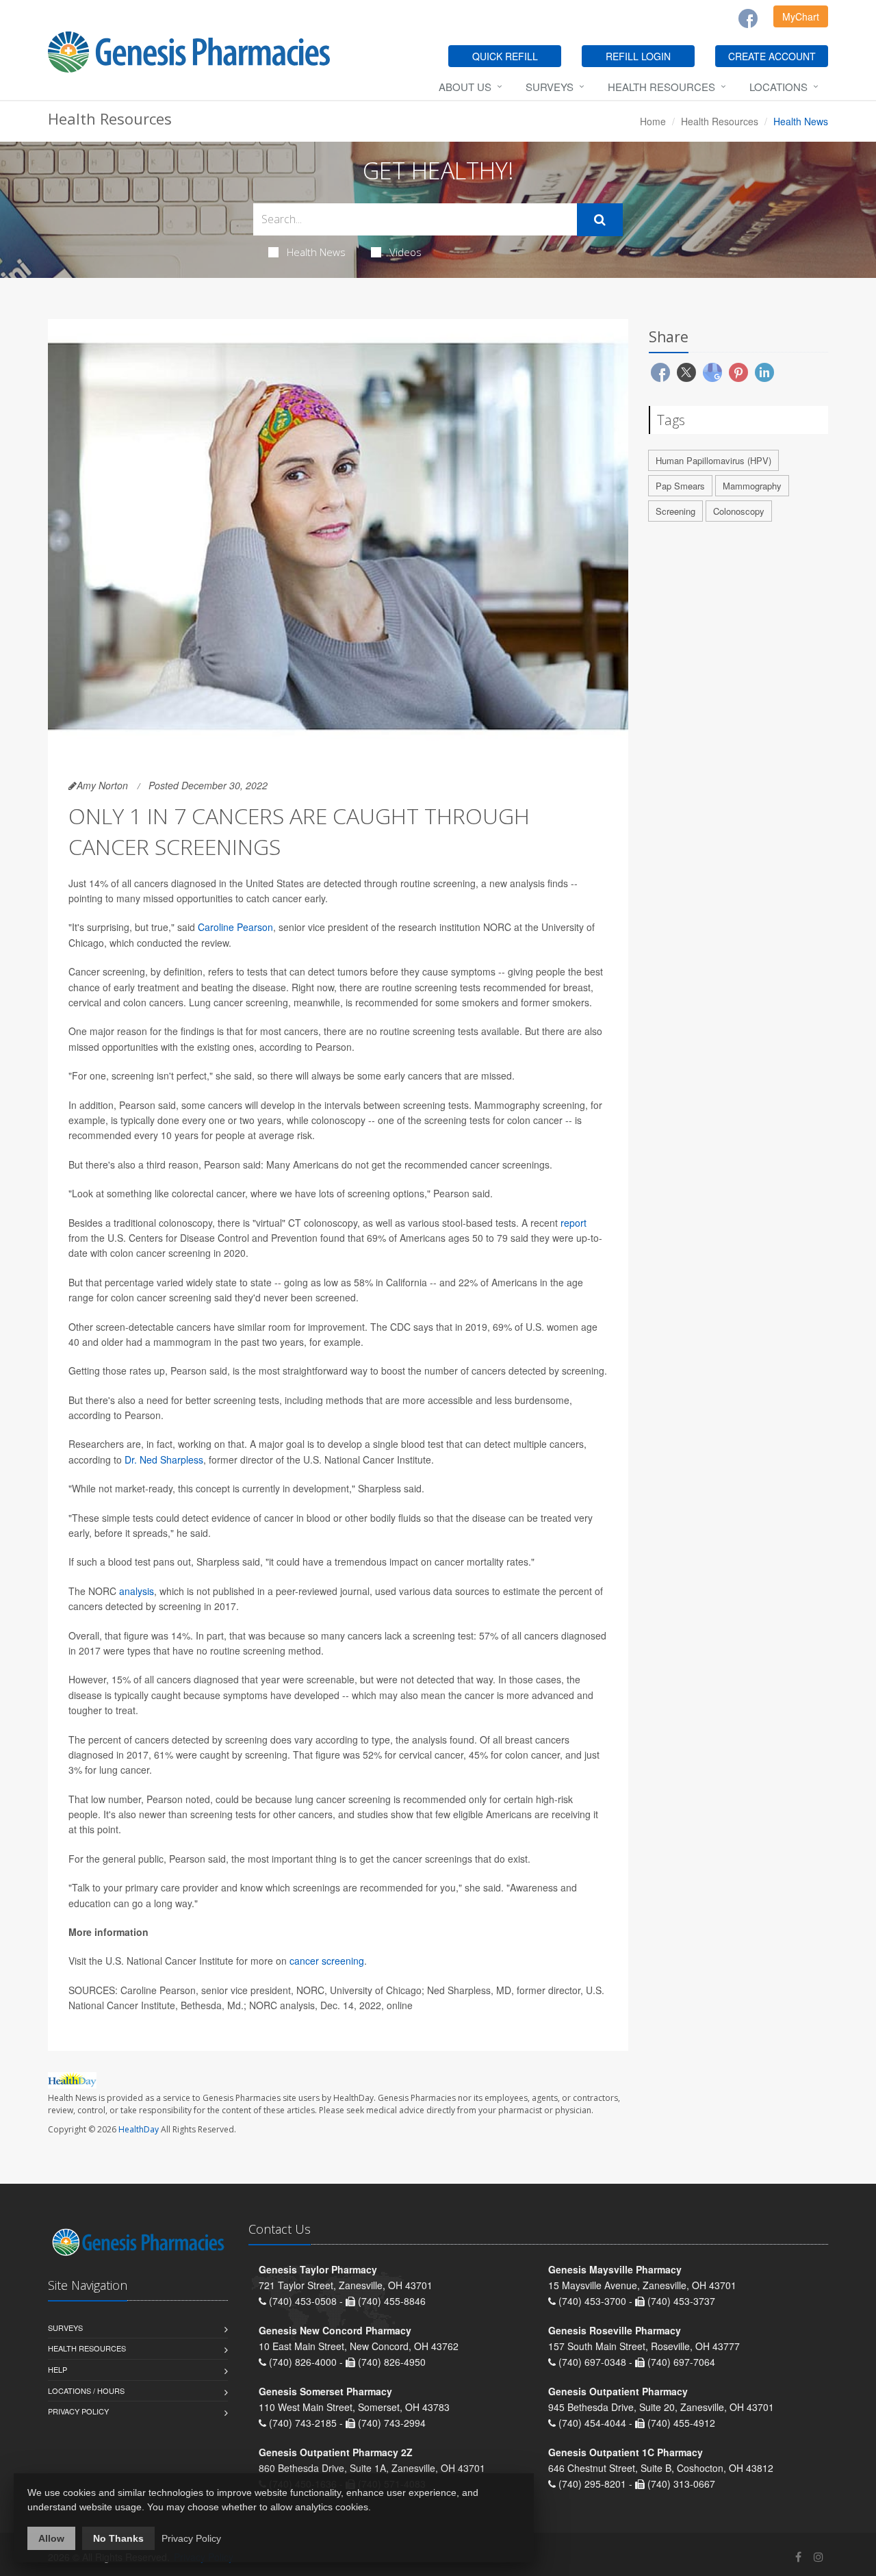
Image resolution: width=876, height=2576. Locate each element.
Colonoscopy (739, 511)
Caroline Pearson (235, 927)
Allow (51, 2538)
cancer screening (327, 1961)
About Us (465, 87)
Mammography (752, 486)
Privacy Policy (78, 2411)
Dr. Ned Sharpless (164, 1459)
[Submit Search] (600, 220)
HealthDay (139, 2129)
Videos (405, 252)
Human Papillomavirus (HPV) (713, 460)
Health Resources (661, 87)
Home (653, 121)
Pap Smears (680, 486)
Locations (778, 87)
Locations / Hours (86, 2390)
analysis (137, 1591)
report (574, 1223)
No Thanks (118, 2538)
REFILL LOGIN (638, 56)
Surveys (550, 87)
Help (57, 2369)
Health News (316, 252)
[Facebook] (748, 18)
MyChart (801, 16)
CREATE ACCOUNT (772, 56)
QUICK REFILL (505, 56)
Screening (675, 511)
